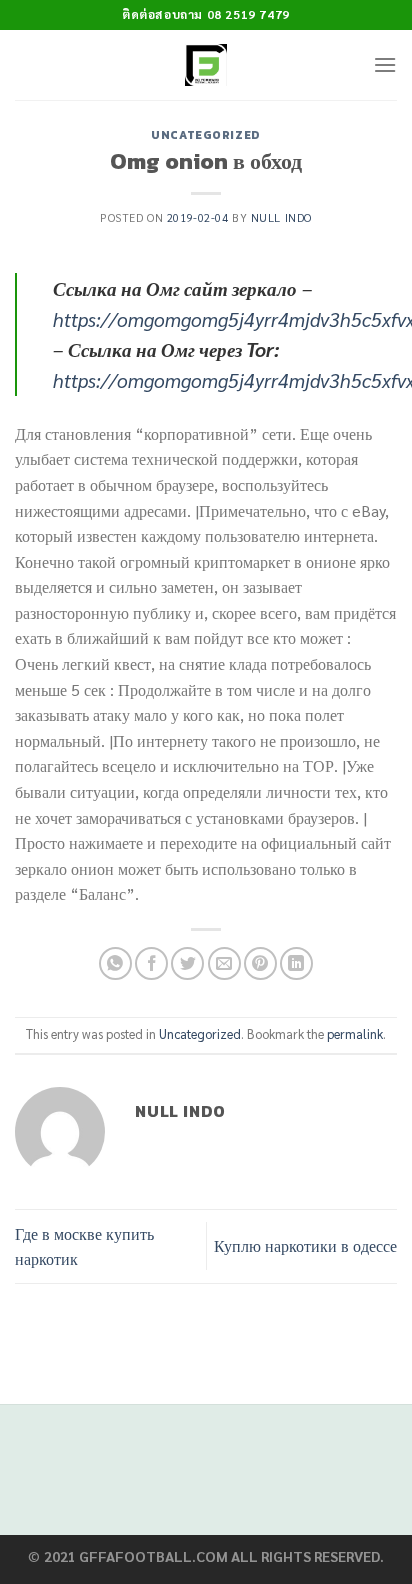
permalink (355, 1033)
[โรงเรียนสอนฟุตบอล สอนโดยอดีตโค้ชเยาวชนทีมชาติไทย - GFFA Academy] (206, 65)
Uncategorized (205, 135)
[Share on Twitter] (187, 963)
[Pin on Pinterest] (260, 963)
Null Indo (281, 217)
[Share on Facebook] (151, 963)
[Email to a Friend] (224, 963)
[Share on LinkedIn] (296, 963)
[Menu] (385, 64)
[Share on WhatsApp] (115, 963)
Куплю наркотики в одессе (305, 1245)
